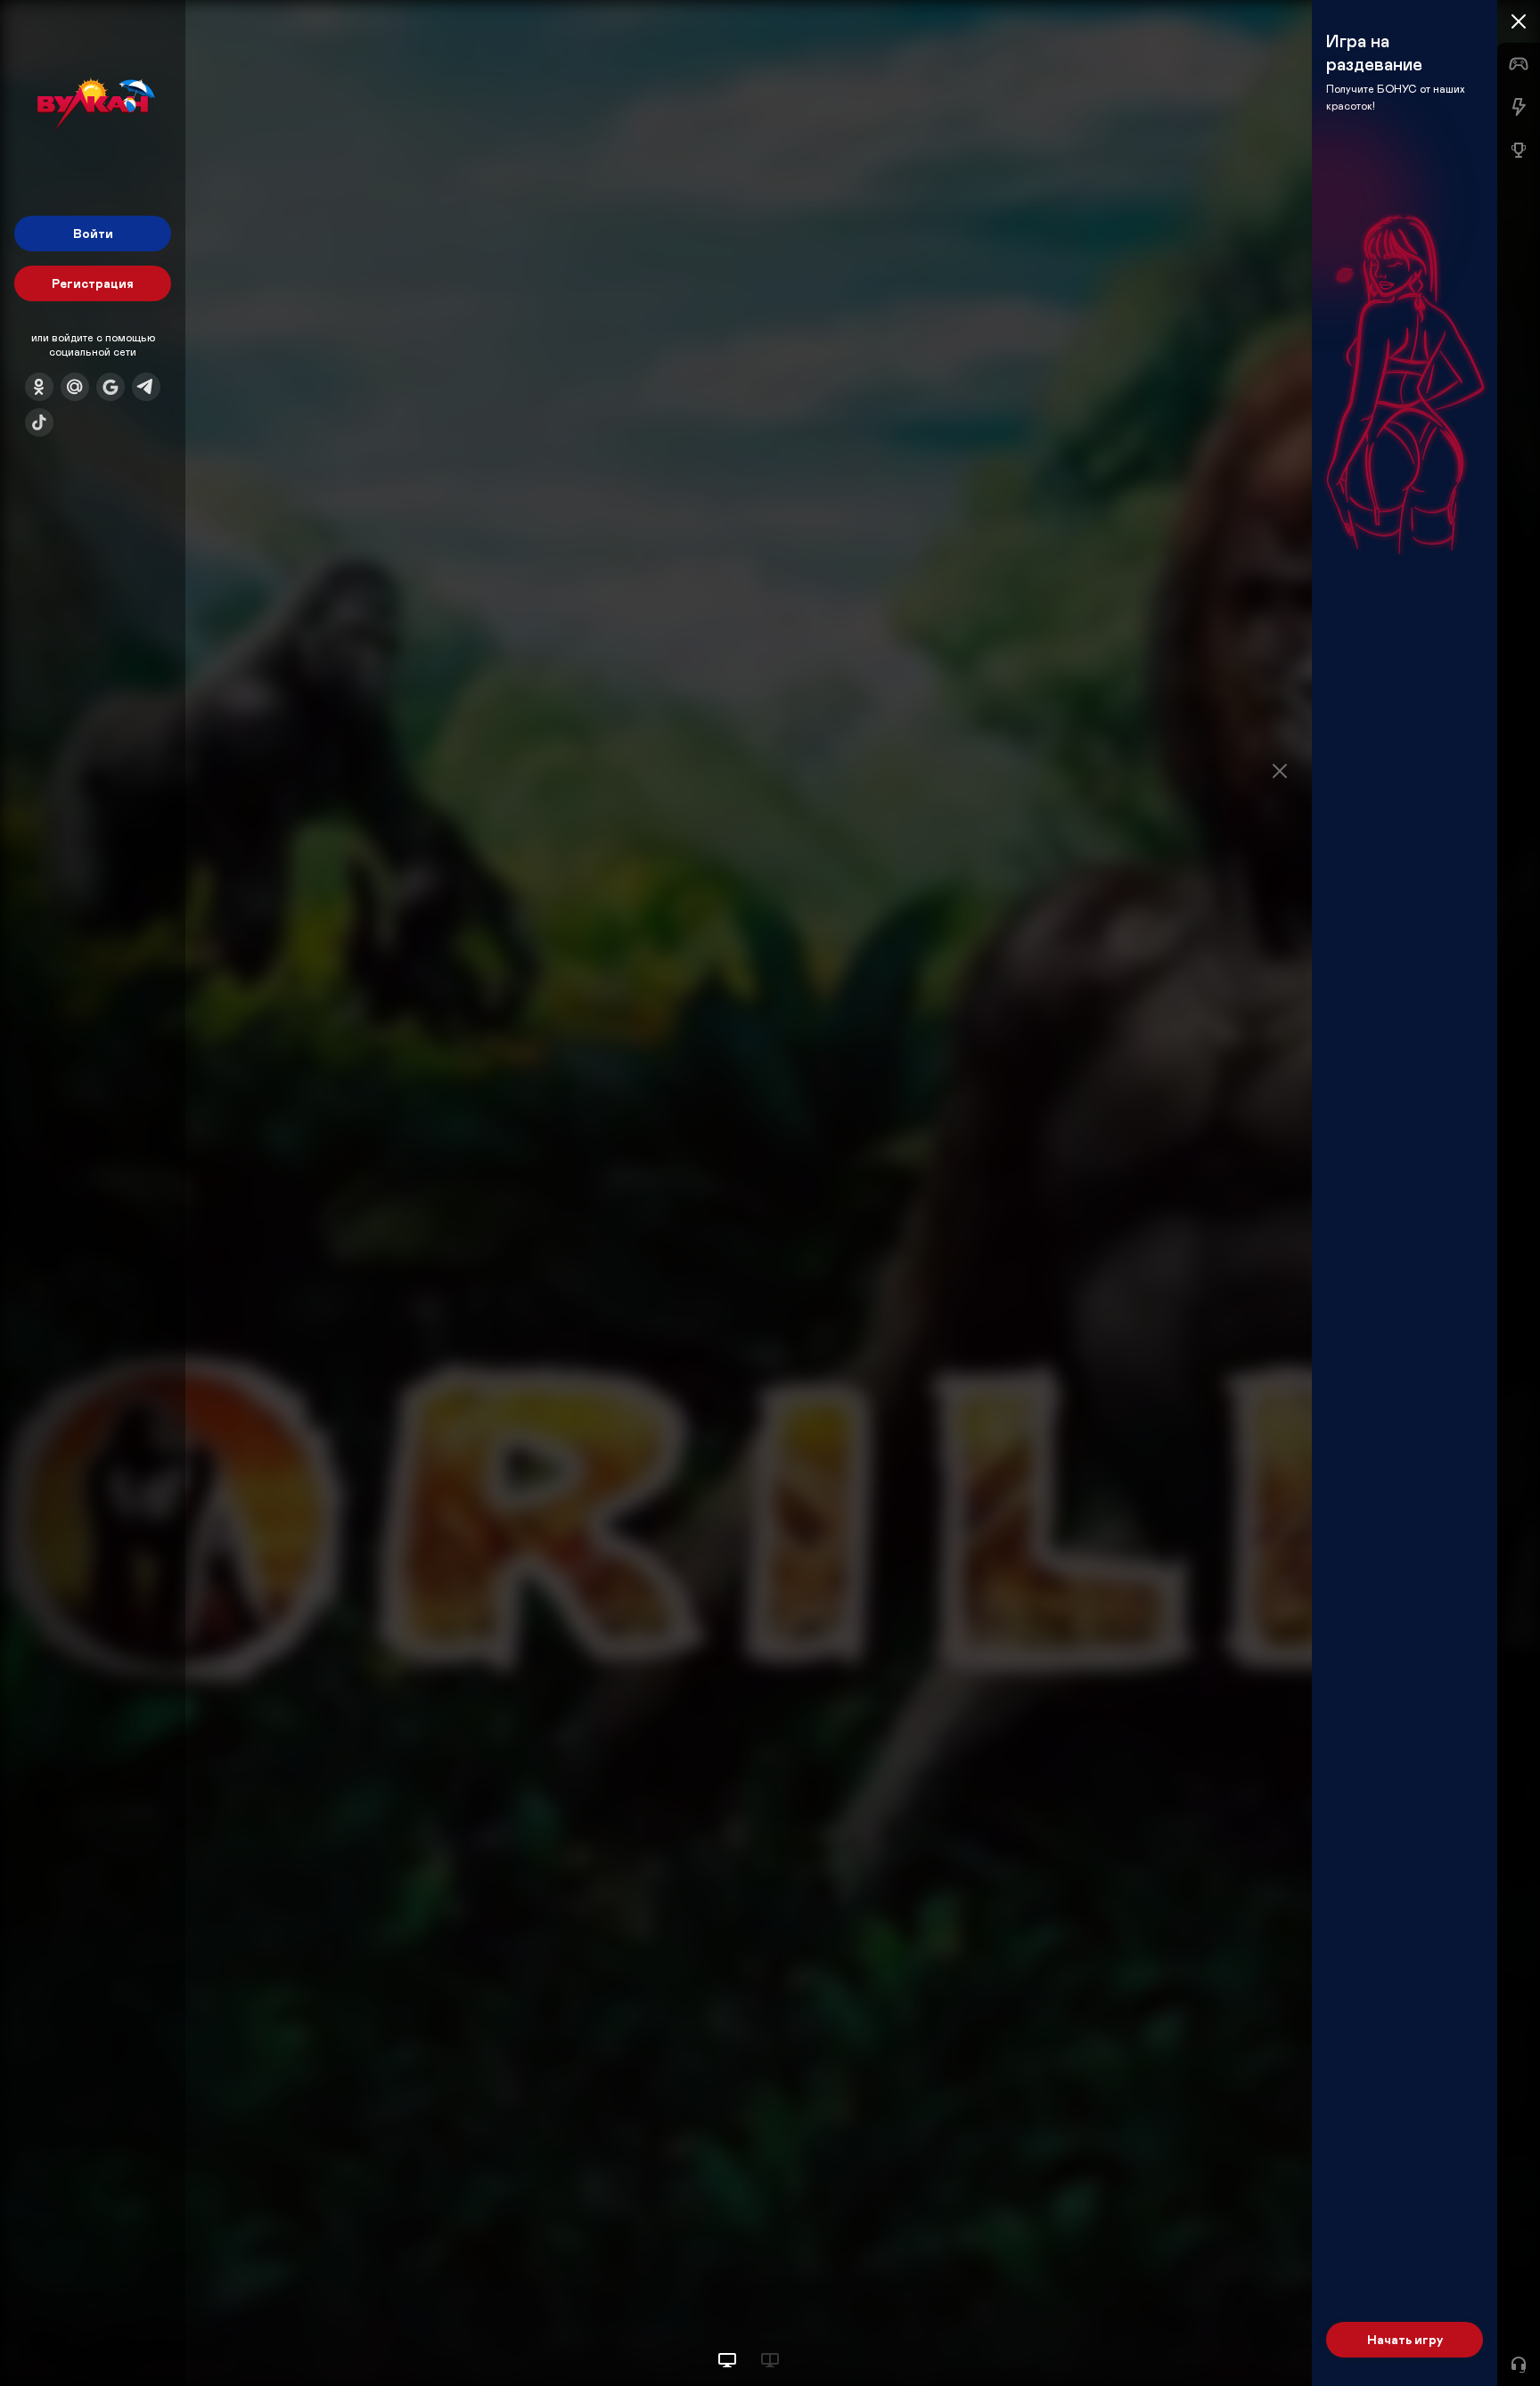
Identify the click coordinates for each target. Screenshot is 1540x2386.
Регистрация (93, 283)
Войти (93, 233)
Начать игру (1405, 2339)
